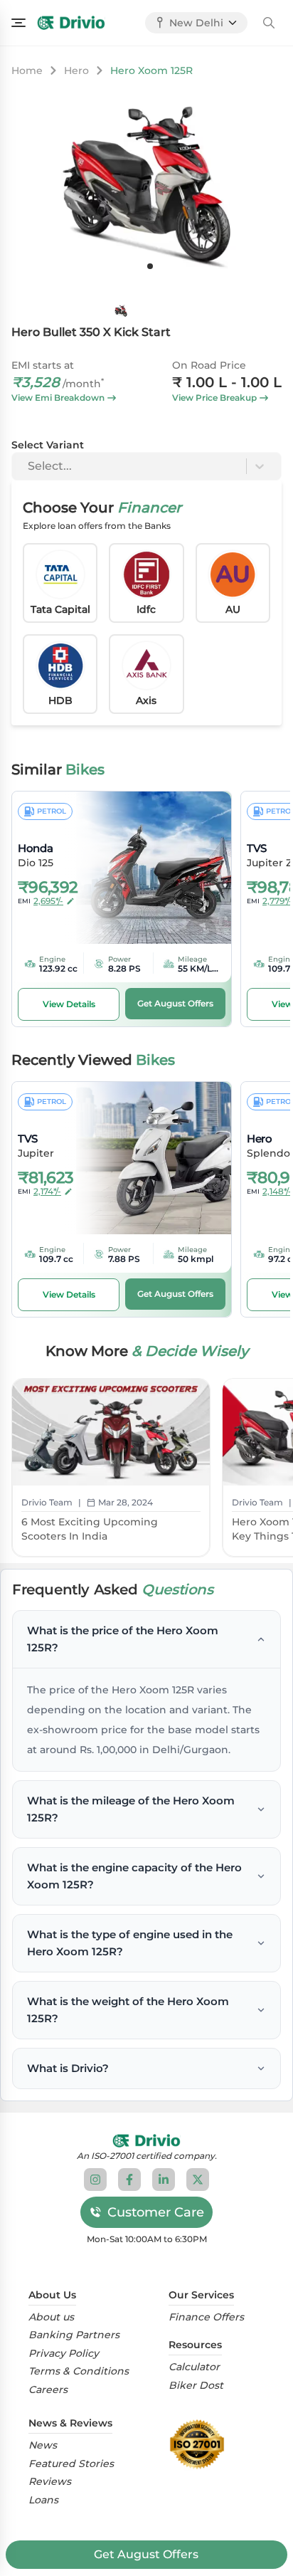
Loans (43, 2500)
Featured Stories (71, 2464)
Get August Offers (146, 2554)
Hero (76, 70)
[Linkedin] (164, 2180)
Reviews (50, 2482)
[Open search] (269, 23)
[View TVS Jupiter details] (144, 1158)
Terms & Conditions (79, 2371)
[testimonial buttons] (150, 266)
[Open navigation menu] (18, 23)
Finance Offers (206, 2317)
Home (27, 70)
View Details (69, 1004)
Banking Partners (74, 2335)
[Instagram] (95, 2180)
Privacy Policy (64, 2354)
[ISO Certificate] (201, 2444)
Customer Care (156, 2212)
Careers (48, 2390)
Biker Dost (196, 2386)
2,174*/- (47, 1191)
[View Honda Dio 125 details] (144, 868)
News (43, 2445)
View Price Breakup (214, 398)
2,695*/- (48, 901)
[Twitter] (198, 2180)
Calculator (194, 2367)
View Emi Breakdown (58, 398)
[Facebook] (129, 2180)
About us (51, 2317)
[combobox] (29, 466)
